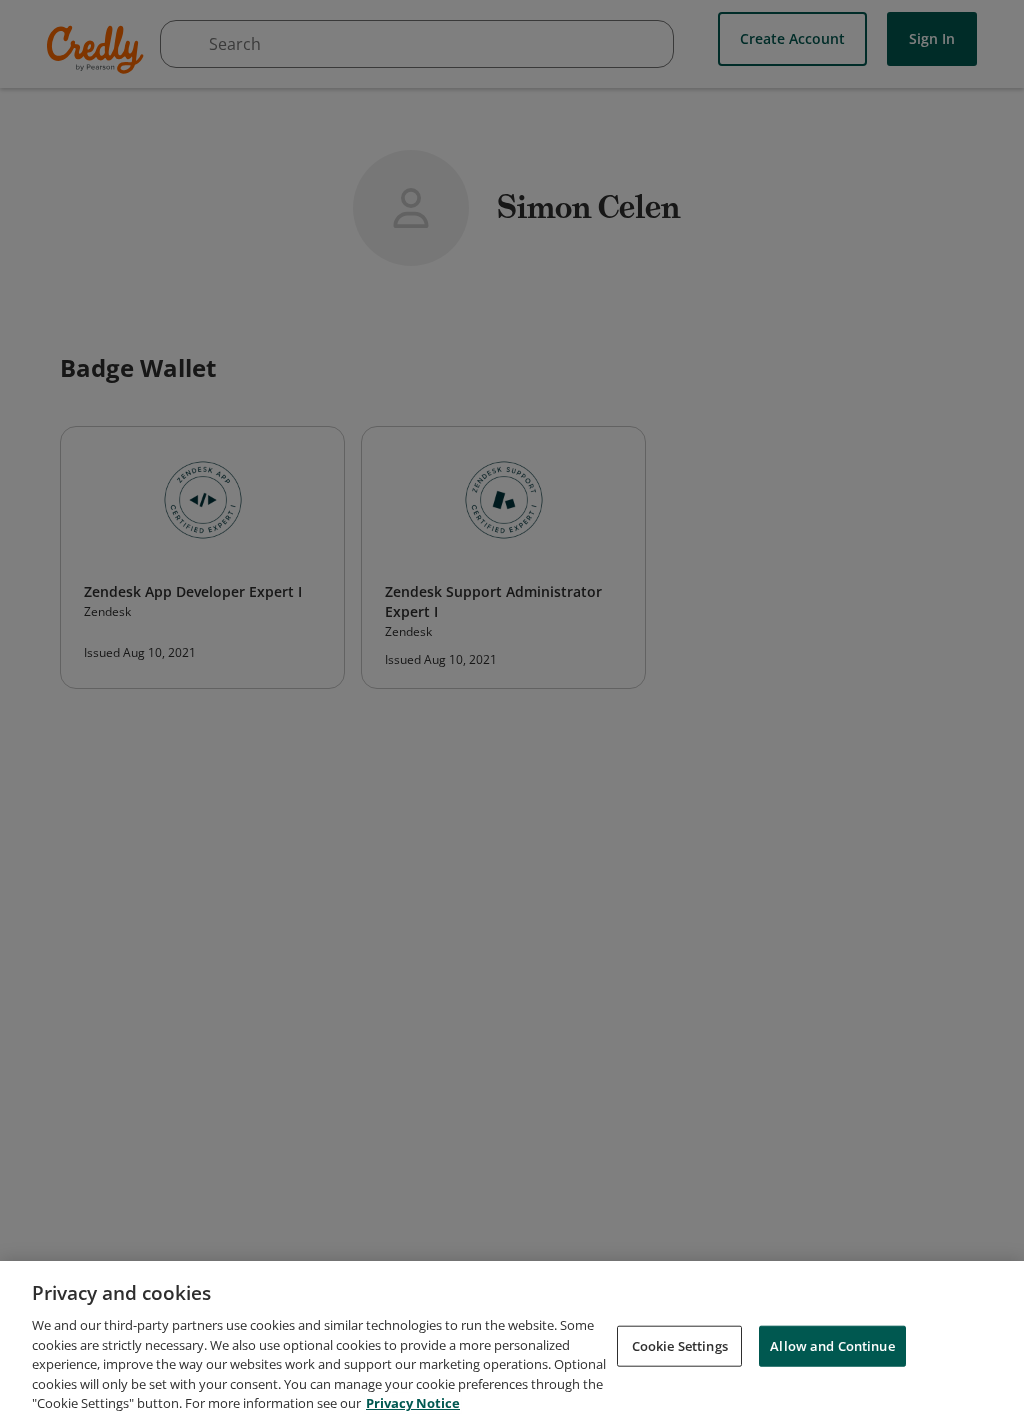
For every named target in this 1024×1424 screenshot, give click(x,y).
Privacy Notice (413, 1403)
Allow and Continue (832, 1345)
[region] (512, 1342)
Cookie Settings (680, 1345)
